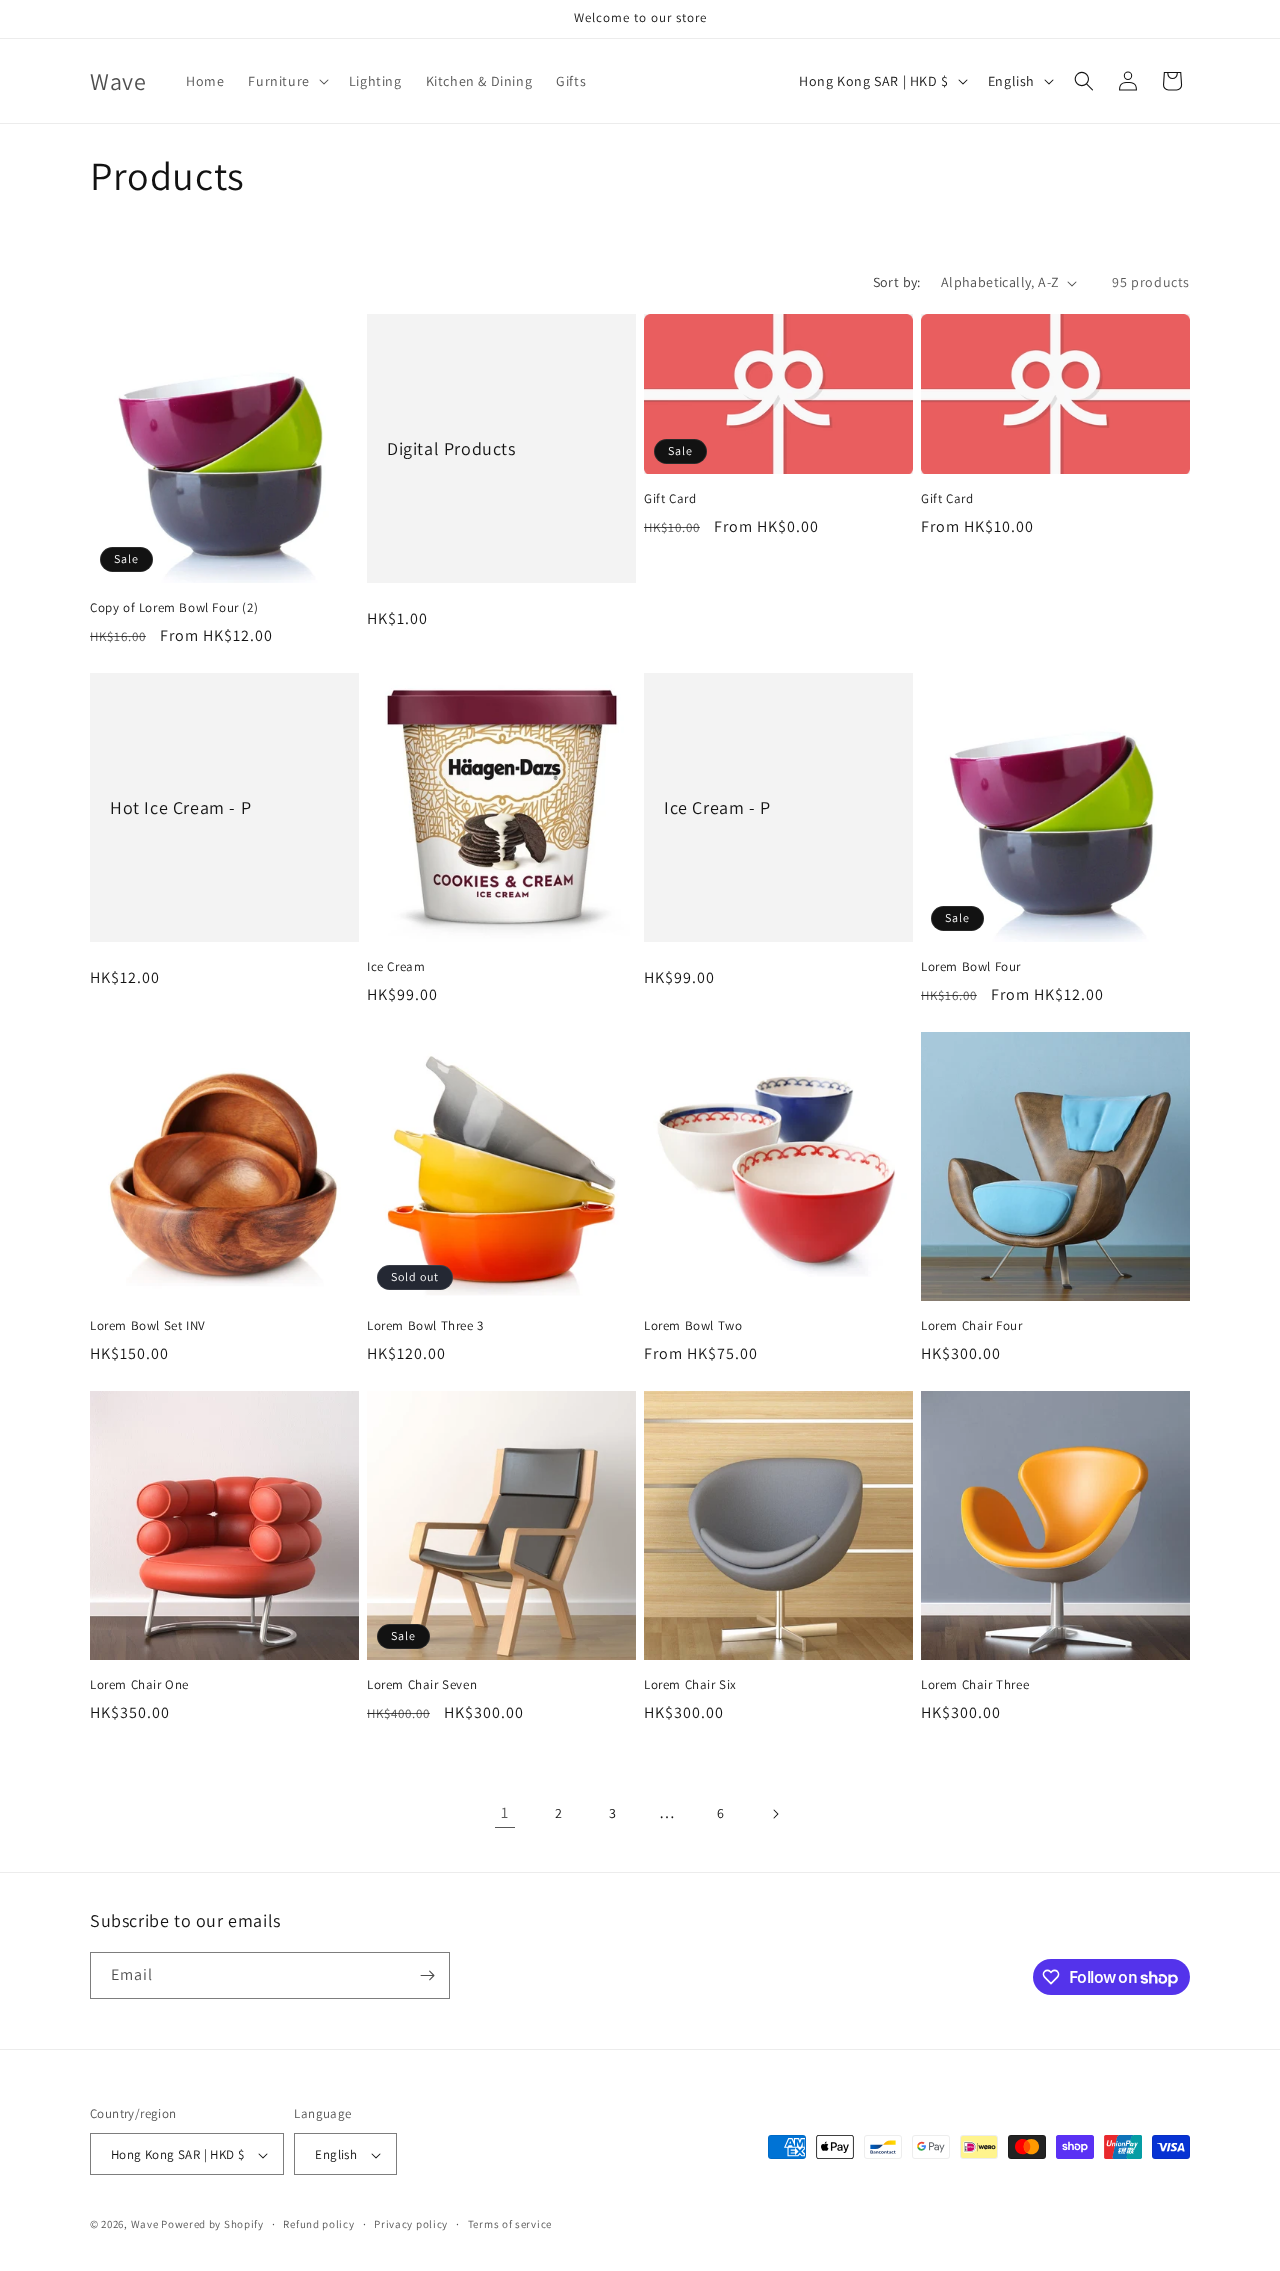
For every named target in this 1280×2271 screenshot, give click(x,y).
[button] (286, 81)
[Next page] (775, 1814)
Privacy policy (411, 2224)
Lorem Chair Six (690, 1685)
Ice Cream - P (717, 807)
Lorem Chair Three (975, 1685)
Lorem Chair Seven (422, 1685)
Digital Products (451, 448)
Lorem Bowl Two (693, 1326)
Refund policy (318, 2224)
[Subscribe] (427, 1975)
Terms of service (510, 2224)
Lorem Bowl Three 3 (425, 1326)
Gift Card (670, 499)
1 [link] (505, 1812)
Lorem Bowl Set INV (148, 1326)
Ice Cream (396, 967)
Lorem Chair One (139, 1685)
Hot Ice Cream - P (180, 807)
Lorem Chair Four (972, 1326)
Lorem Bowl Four (971, 967)
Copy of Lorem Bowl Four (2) (174, 608)
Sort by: (897, 282)
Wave (145, 2225)
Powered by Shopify (212, 2225)
